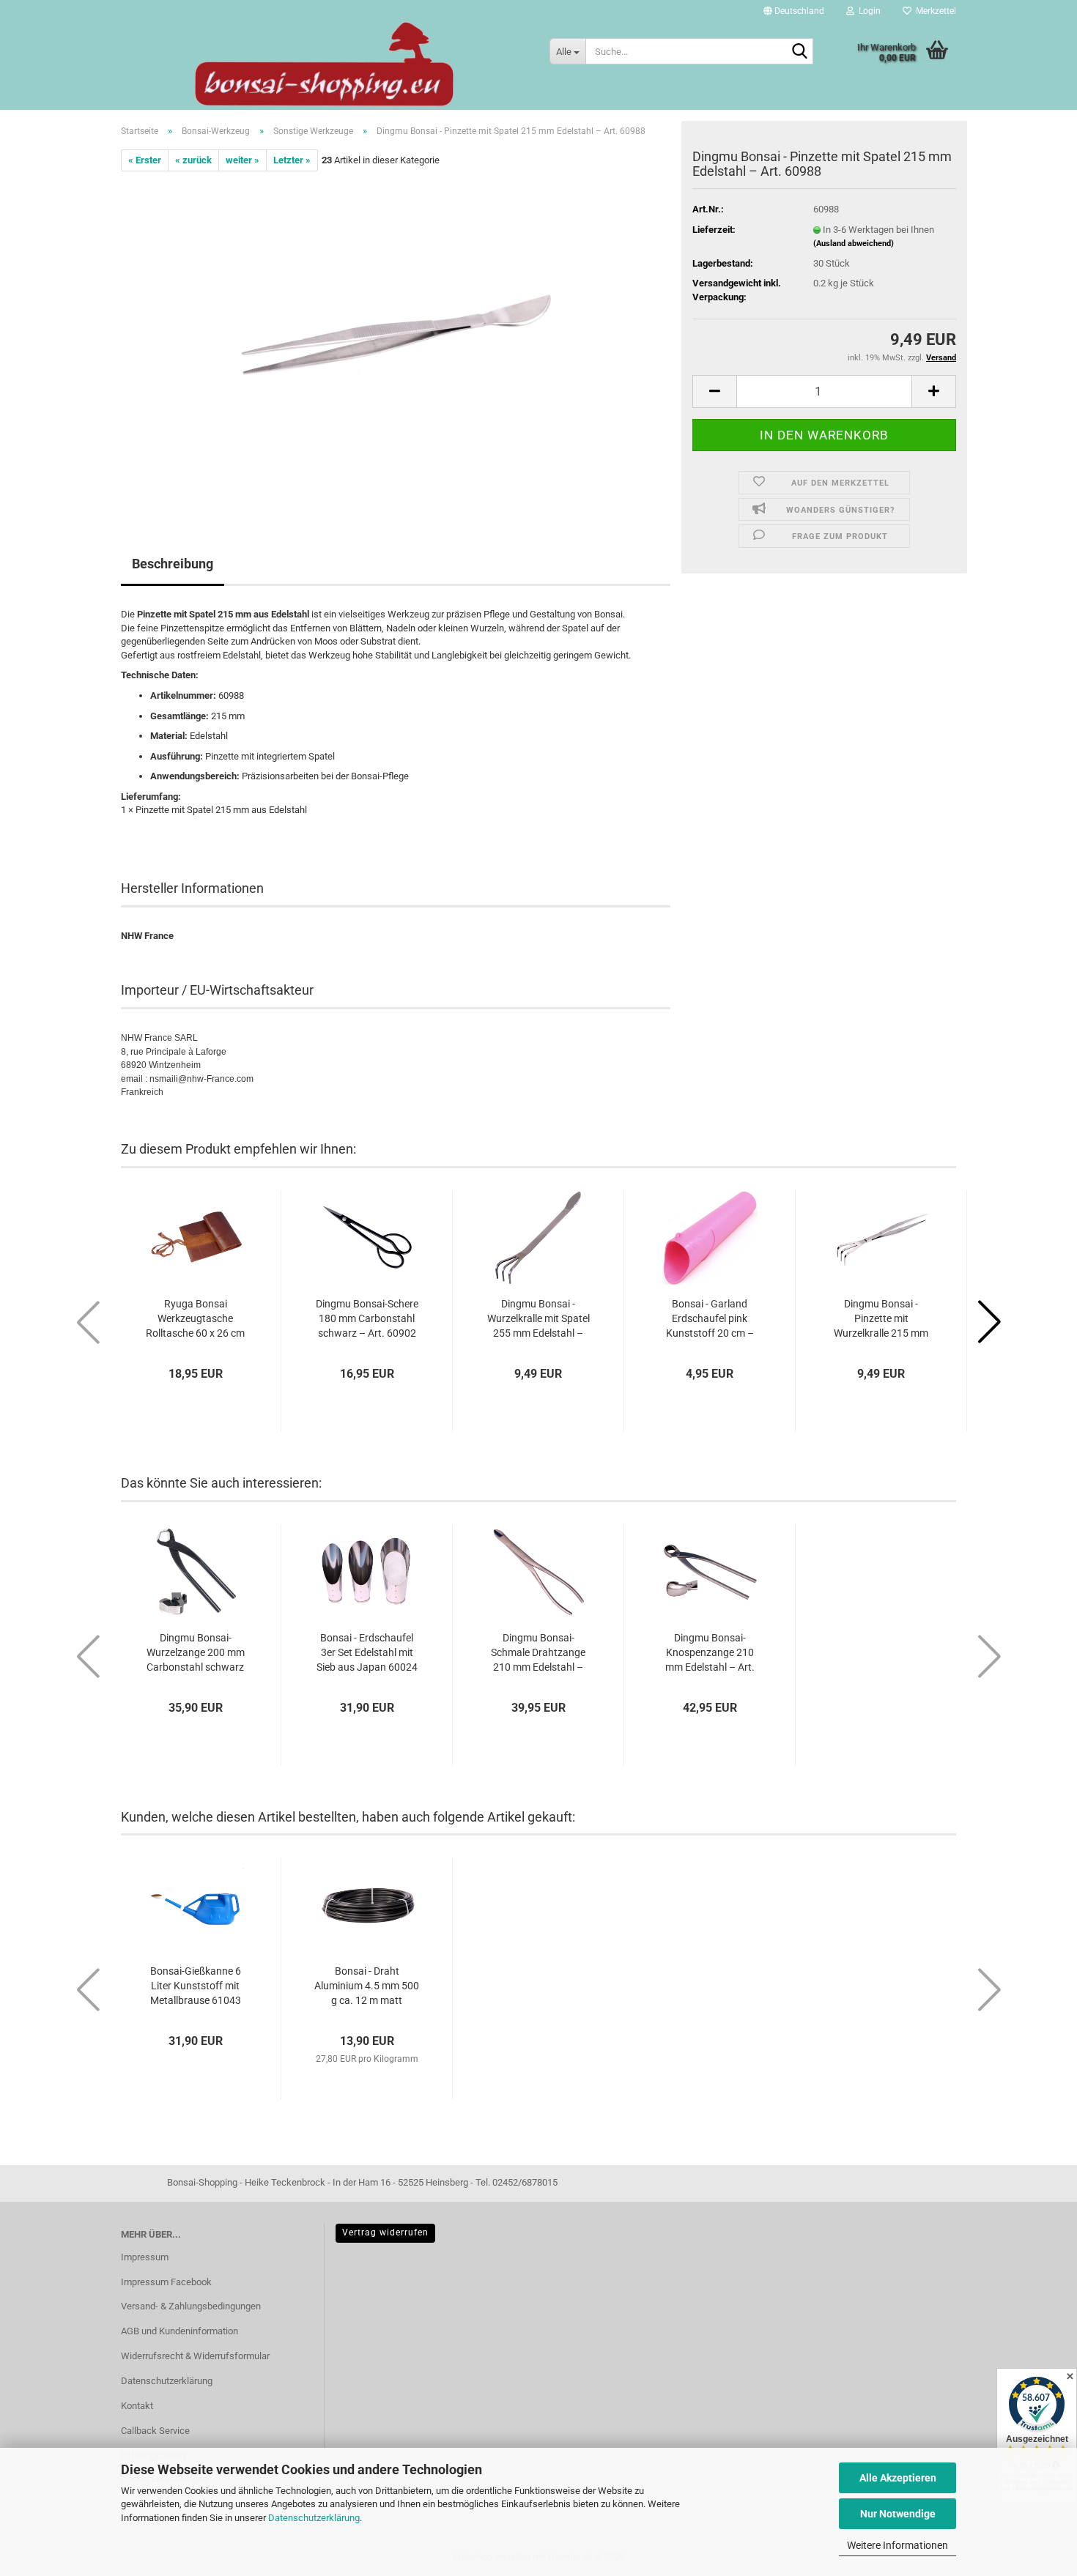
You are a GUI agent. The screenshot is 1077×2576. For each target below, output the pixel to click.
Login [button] (867, 11)
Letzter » (292, 160)
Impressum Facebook (166, 2282)
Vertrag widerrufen (385, 2232)
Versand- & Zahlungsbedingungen (191, 2306)
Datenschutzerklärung (314, 2518)
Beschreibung (173, 564)
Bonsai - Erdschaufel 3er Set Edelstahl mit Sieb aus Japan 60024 (367, 1652)
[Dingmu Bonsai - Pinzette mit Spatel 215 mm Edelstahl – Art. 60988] (396, 336)
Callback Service (155, 2431)
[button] (794, 11)
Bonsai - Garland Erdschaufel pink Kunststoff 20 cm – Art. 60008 (710, 1319)
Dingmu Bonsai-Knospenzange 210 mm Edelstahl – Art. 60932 (710, 1653)
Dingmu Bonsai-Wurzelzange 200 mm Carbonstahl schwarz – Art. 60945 (196, 1653)
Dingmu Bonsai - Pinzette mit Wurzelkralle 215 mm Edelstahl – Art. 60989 (881, 1319)
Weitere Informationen (897, 2545)
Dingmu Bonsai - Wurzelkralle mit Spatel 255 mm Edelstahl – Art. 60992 (538, 1319)
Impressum (145, 2257)
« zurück (193, 160)
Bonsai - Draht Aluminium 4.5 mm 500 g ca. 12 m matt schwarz (367, 1986)
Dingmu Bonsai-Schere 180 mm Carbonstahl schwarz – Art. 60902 (367, 1318)
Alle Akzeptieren (898, 2478)
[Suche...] (799, 52)
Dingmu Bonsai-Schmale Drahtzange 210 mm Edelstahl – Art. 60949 (538, 1653)
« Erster (145, 160)
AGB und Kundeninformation (179, 2331)
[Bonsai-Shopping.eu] (324, 64)
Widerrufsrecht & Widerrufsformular (195, 2356)
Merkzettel (934, 11)
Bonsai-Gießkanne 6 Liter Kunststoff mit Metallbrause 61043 (196, 1986)
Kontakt (137, 2406)
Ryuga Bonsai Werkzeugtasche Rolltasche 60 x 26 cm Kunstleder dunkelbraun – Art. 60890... (195, 1319)
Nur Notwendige (898, 2514)
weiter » (243, 160)
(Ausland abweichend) (854, 244)
